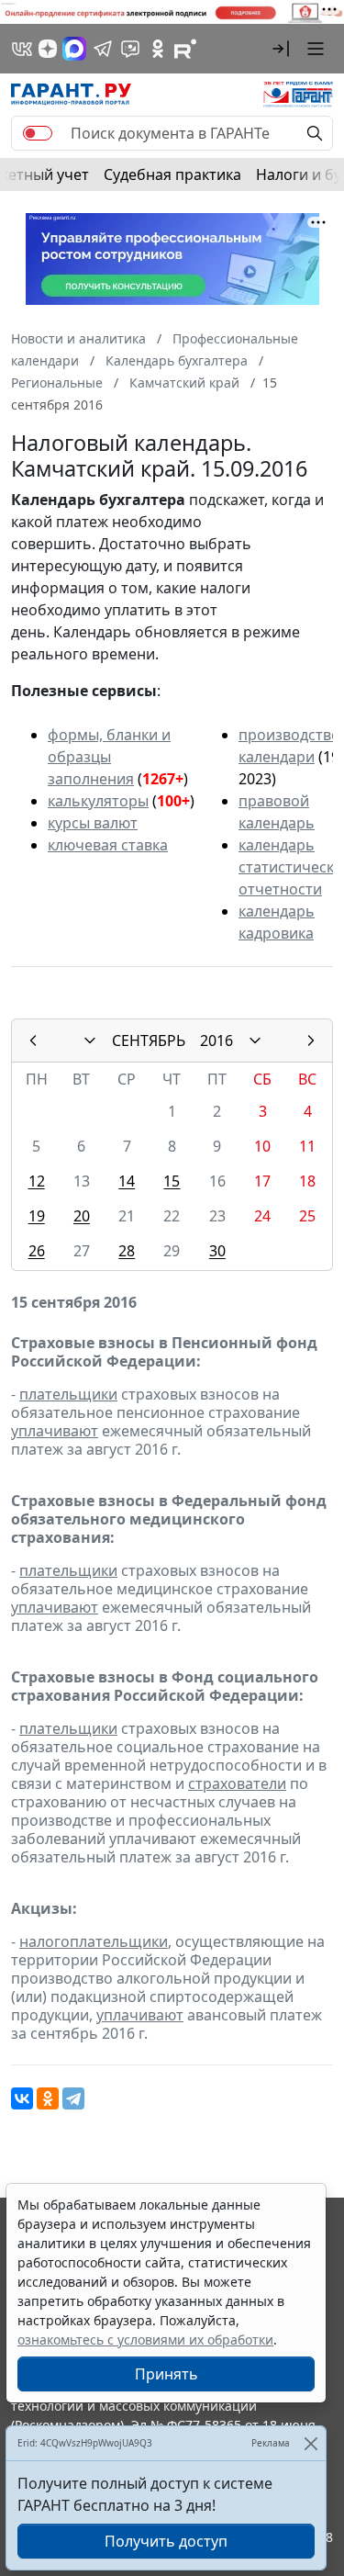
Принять (166, 2374)
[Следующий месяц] (311, 1041)
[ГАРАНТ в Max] (74, 49)
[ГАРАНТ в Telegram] (103, 49)
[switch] (38, 133)
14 (127, 1181)
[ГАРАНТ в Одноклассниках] (158, 49)
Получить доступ (166, 2541)
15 (172, 1181)
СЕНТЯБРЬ (149, 1041)
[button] (281, 49)
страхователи (237, 1783)
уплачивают (55, 1431)
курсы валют (93, 823)
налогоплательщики (94, 1941)
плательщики (68, 1394)
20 (82, 1216)
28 (127, 1251)
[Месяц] (90, 1041)
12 (37, 1181)
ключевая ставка (108, 845)
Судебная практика (172, 174)
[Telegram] (73, 2098)
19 (37, 1216)
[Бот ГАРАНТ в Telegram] (130, 49)
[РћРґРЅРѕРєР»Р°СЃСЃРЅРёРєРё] (48, 2098)
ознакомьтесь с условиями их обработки (145, 2340)
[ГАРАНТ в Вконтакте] (22, 49)
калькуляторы (98, 801)
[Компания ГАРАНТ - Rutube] (185, 49)
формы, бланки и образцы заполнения (109, 757)
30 (217, 1251)
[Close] (311, 2443)
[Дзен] (48, 49)
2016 (216, 1041)
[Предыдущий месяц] (33, 1041)
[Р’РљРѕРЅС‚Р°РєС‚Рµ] (22, 2098)
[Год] (255, 1041)
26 (37, 1251)
